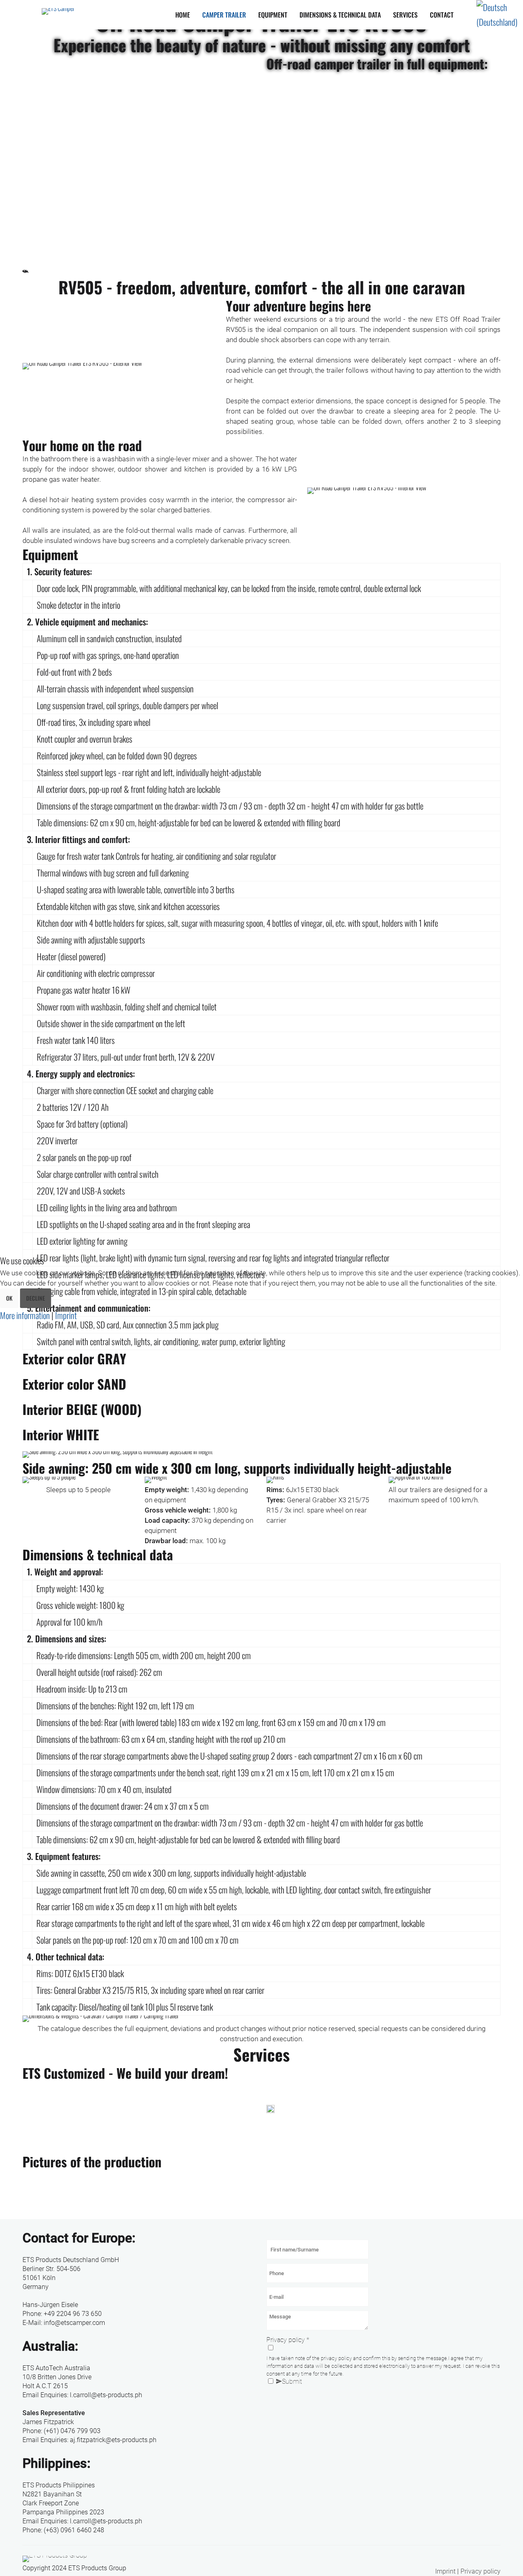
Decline (36, 1298)
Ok (9, 1298)
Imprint (66, 1315)
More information (25, 1315)
